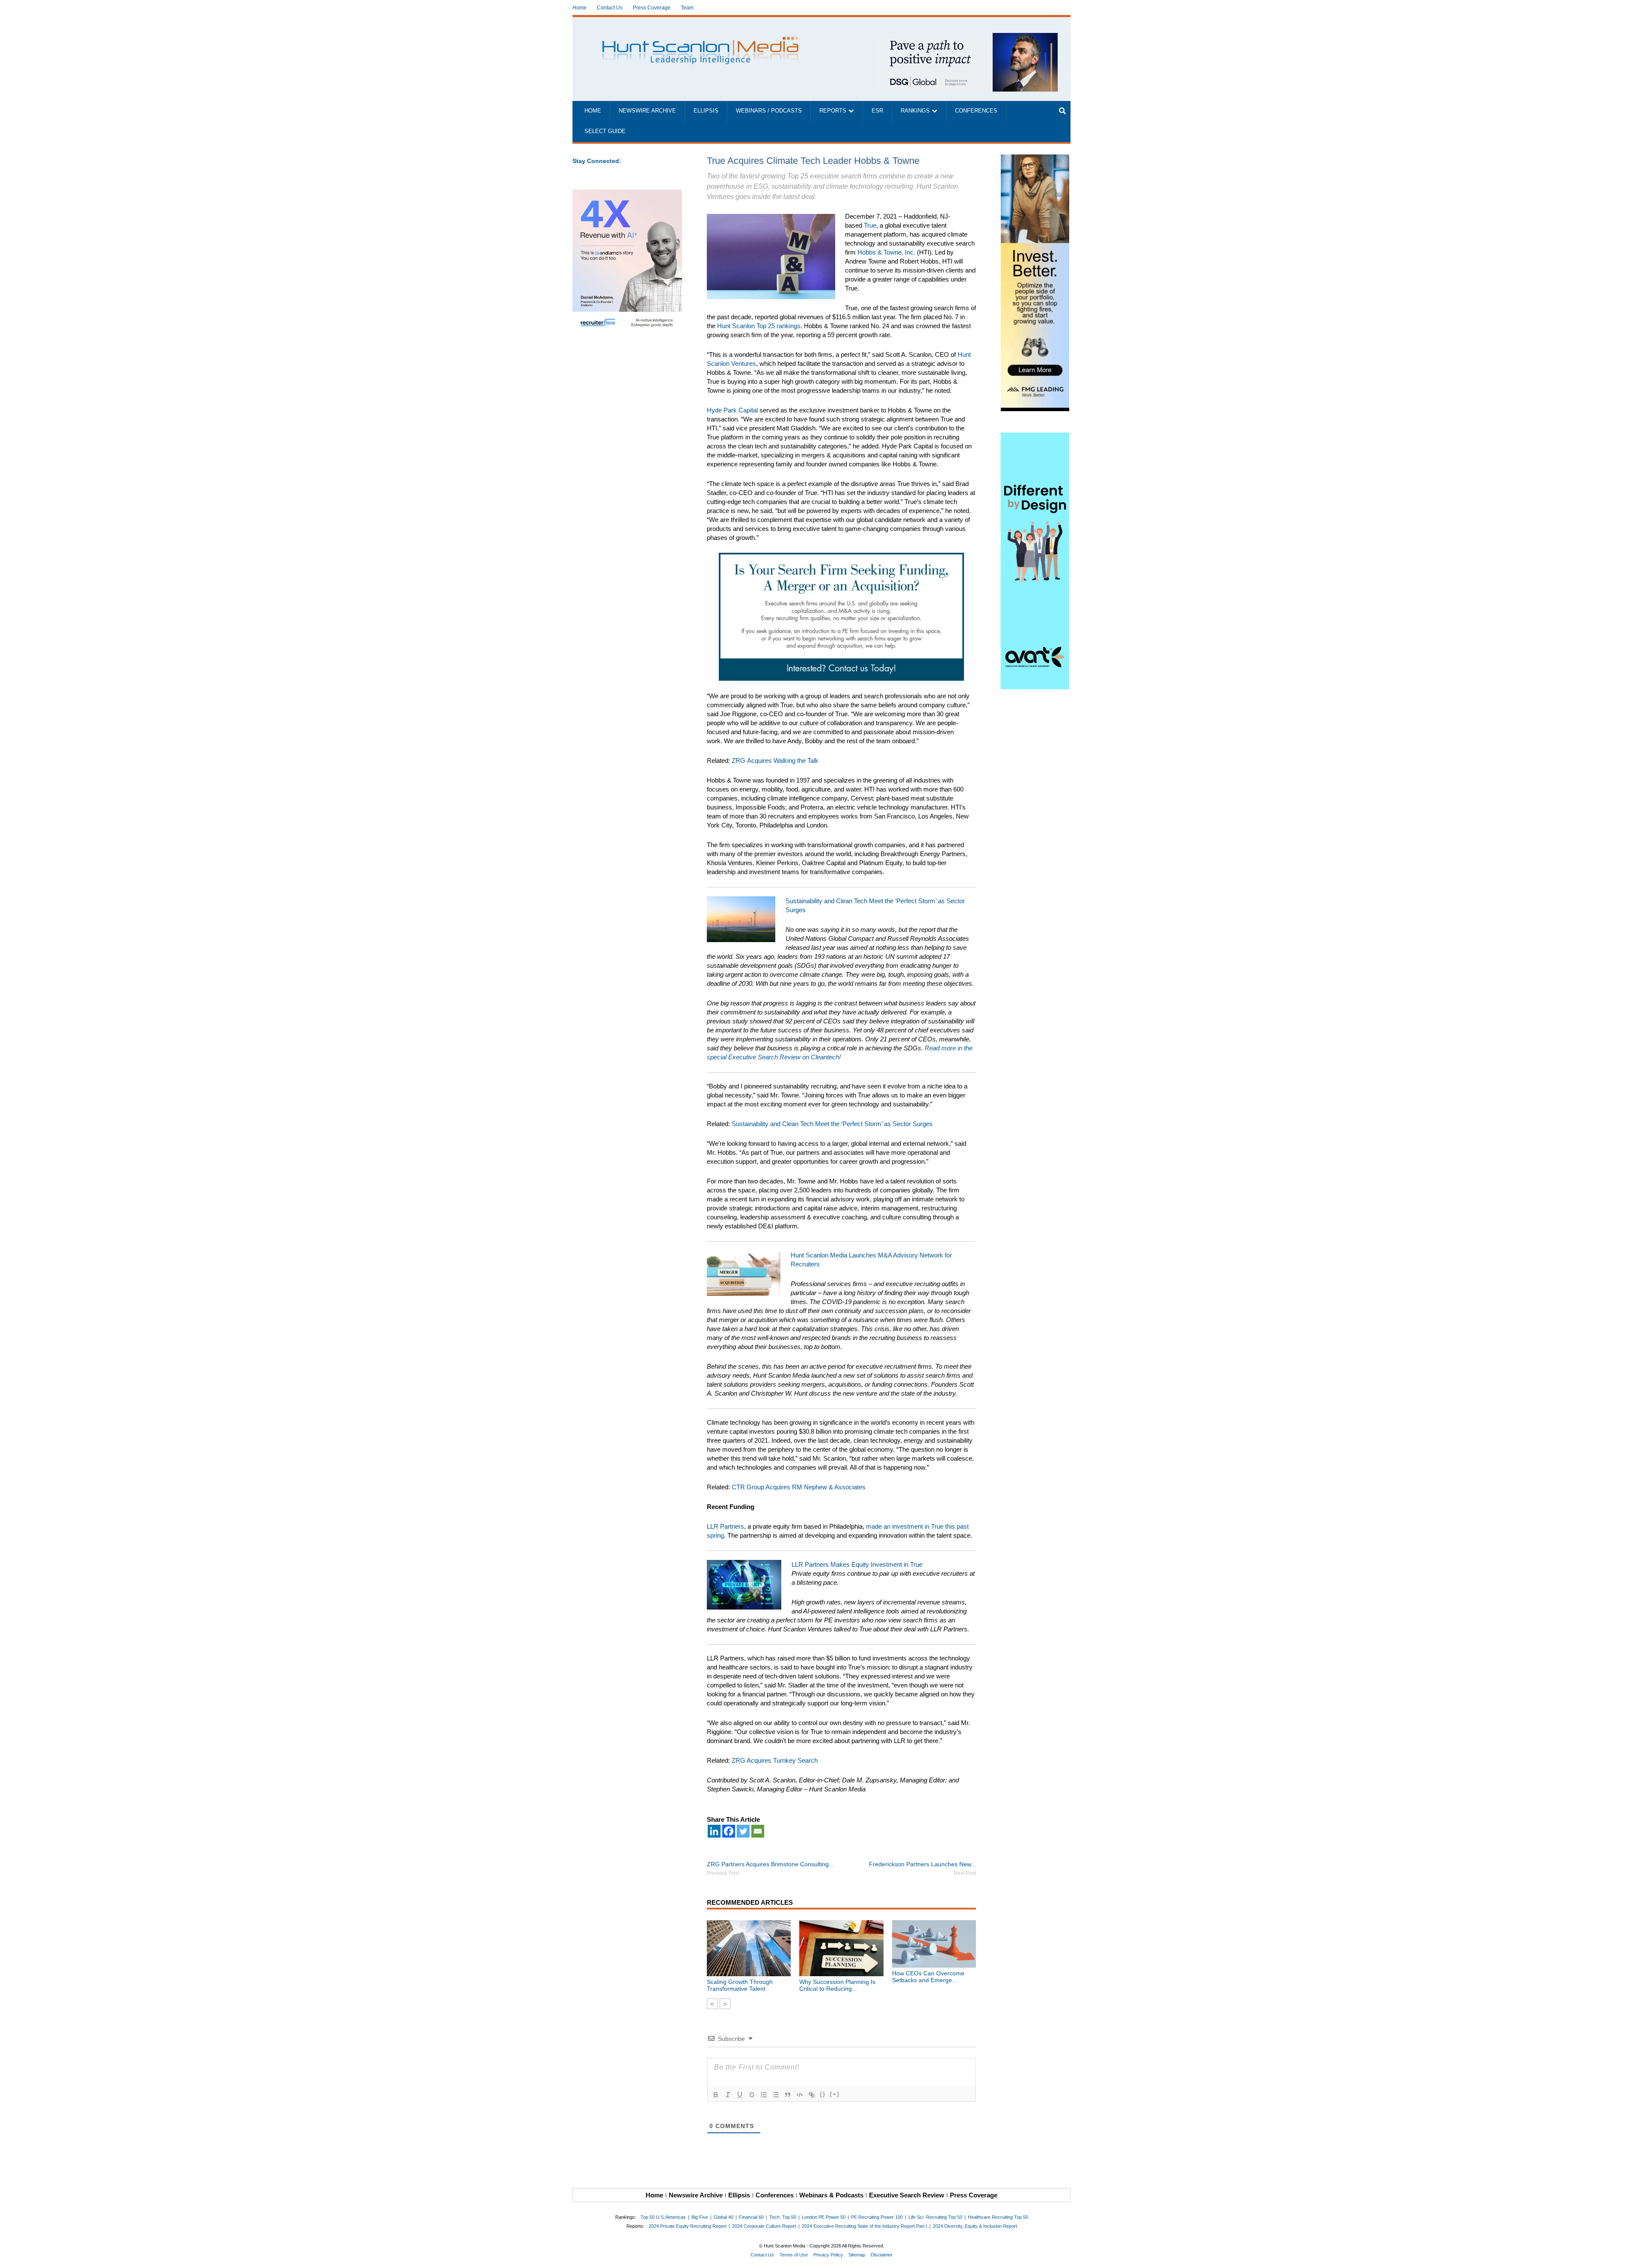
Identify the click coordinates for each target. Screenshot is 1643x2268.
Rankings (915, 111)
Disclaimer (882, 2255)
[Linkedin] (714, 1831)
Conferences (976, 111)
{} (823, 2094)
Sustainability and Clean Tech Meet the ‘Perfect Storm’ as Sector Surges (832, 1124)
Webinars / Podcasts (769, 111)
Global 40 (724, 2217)
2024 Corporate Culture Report (764, 2226)
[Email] (758, 1831)
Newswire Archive (647, 111)
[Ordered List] (764, 2095)
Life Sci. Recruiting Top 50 (935, 2217)
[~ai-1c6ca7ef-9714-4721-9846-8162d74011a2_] (968, 37)
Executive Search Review (907, 2195)
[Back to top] (1631, 2256)
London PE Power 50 (824, 2217)
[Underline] (740, 2095)
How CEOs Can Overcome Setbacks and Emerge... (928, 1977)
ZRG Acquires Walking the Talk (775, 760)
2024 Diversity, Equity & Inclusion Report (975, 2226)
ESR (877, 111)
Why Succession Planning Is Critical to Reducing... (837, 1985)
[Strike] (752, 2095)
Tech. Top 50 (783, 2217)
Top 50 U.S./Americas (663, 2217)
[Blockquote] (788, 2095)
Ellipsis (706, 111)
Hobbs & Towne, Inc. (886, 252)
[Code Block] (800, 2095)
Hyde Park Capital (732, 410)
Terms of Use (794, 2255)
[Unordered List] (776, 2095)
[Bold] (716, 2095)
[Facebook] (729, 1831)
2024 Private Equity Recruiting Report (688, 2226)
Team (687, 8)
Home (580, 8)
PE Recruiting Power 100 (877, 2217)
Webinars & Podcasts (831, 2195)
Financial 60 (751, 2217)
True (870, 225)
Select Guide (605, 131)
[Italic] (728, 2095)
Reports (833, 111)
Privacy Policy (828, 2255)
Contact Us (610, 8)
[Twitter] (743, 1831)
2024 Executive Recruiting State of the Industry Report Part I (865, 2226)
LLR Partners (725, 1526)
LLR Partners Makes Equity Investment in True (857, 1564)
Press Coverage (652, 8)
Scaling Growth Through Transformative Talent (740, 1985)
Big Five (700, 2217)
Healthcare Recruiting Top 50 (998, 2217)
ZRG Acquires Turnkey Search (775, 1760)
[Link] (812, 2095)
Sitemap (857, 2255)
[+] (835, 2094)
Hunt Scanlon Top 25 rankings (759, 326)
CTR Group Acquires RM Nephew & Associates (799, 1487)
